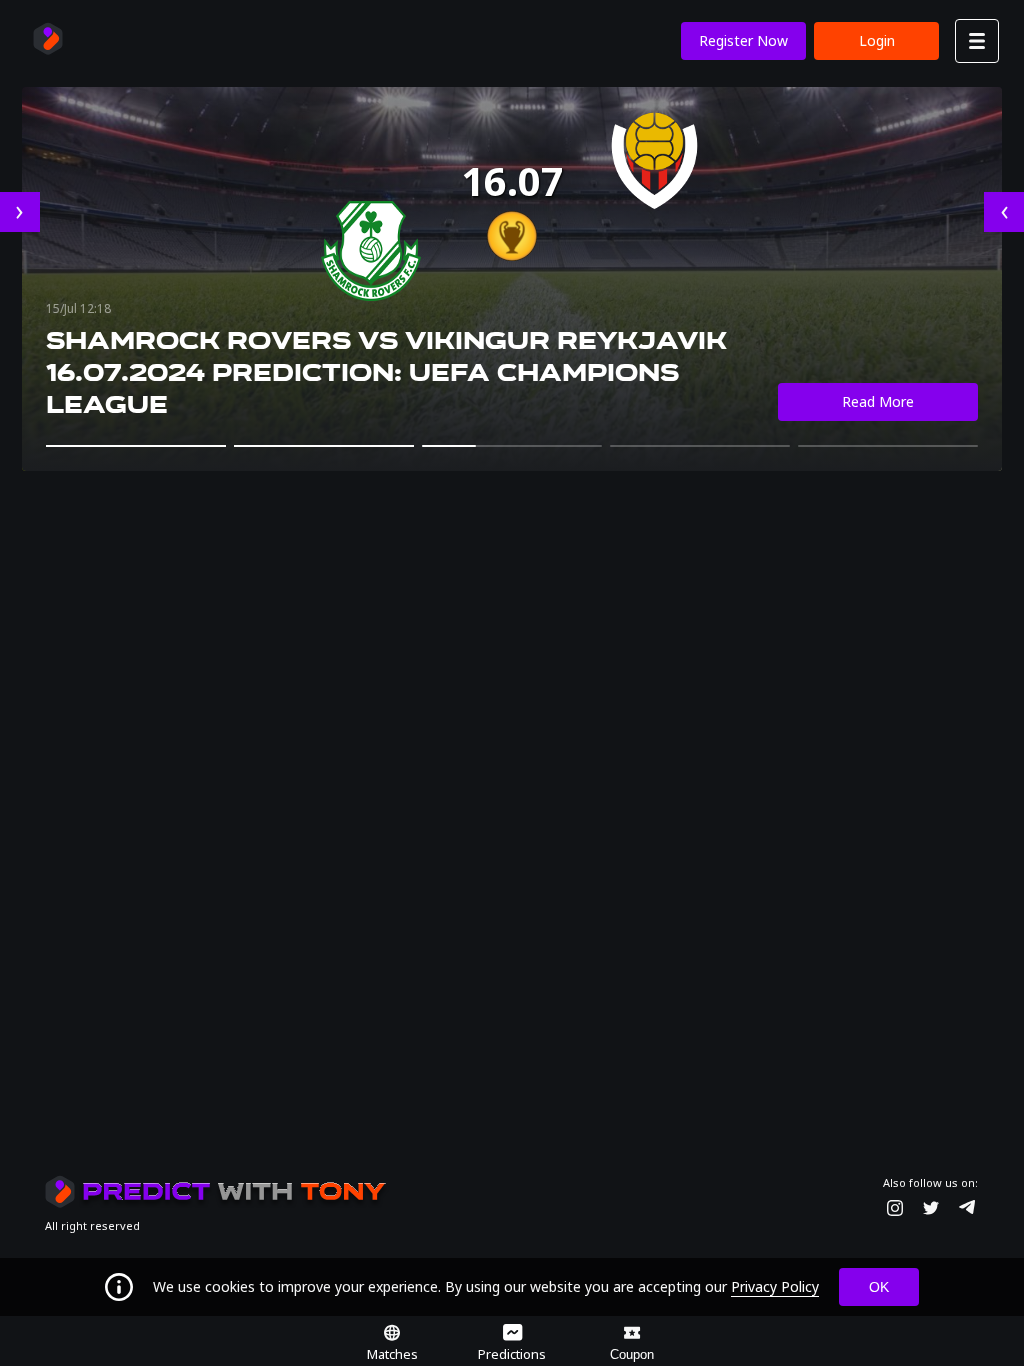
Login (877, 40)
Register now (743, 40)
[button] (136, 446)
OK (879, 1287)
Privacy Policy (775, 1286)
